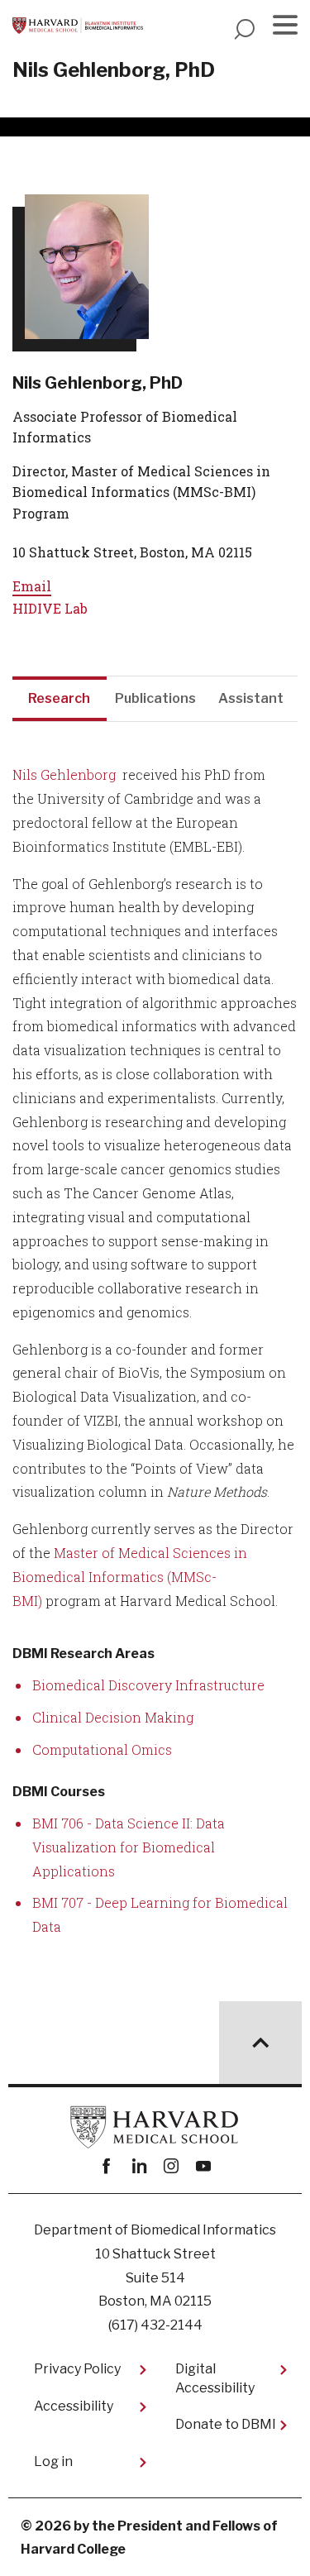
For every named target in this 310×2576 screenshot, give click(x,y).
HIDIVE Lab (50, 608)
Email (32, 586)
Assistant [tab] (251, 698)
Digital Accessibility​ (215, 2378)
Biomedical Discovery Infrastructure (148, 1685)
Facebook (107, 2166)
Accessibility (74, 2406)
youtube (204, 2166)
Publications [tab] (155, 698)
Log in (53, 2461)
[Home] (78, 26)
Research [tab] (59, 698)
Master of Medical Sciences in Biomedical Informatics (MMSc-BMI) (130, 1577)
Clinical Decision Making (113, 1717)
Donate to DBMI (226, 2424)
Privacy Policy (77, 2369)
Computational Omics (102, 1749)
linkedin (139, 2166)
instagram (172, 2166)
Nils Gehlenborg (64, 774)
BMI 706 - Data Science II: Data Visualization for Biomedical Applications (129, 1847)
